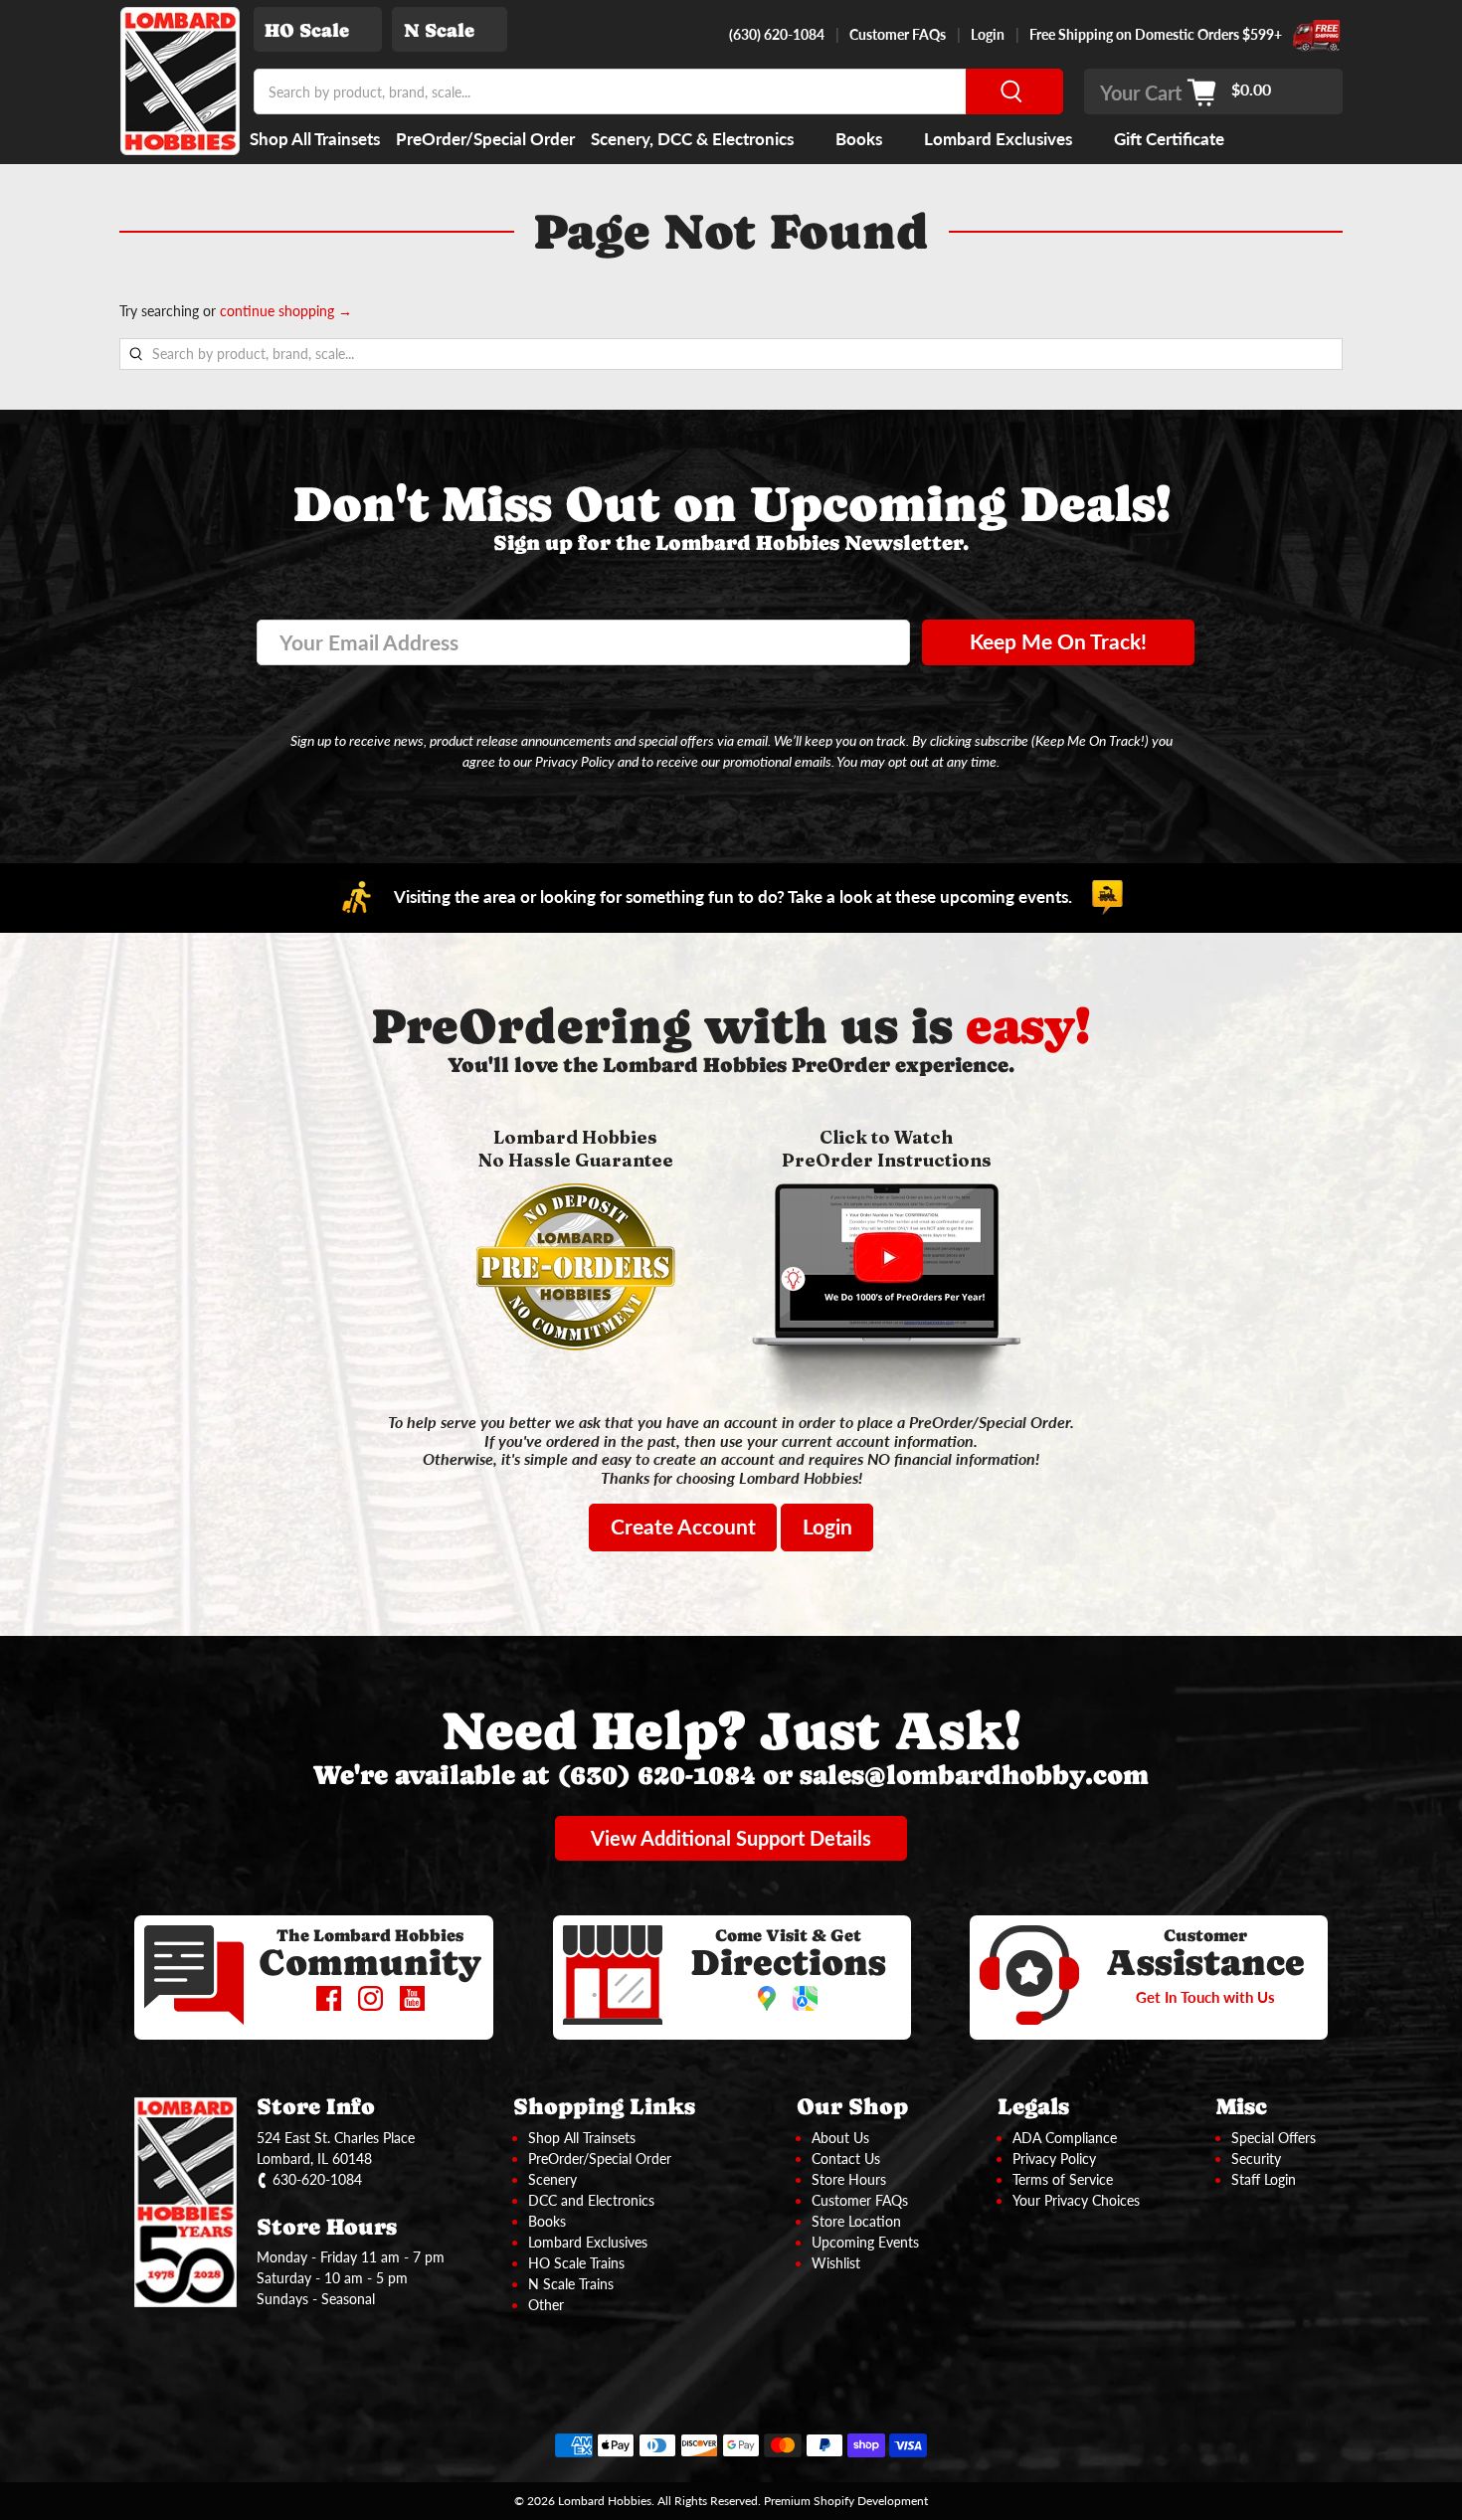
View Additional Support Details (731, 1838)
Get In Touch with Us (1205, 1997)
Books (859, 139)
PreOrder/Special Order (485, 139)
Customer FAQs (898, 34)
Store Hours (849, 2179)
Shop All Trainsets (315, 139)
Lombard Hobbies (605, 2500)
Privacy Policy (1054, 2159)
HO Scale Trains (576, 2263)
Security (1256, 2159)
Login (988, 34)
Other (546, 2305)
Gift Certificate (1169, 139)
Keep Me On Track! (1058, 641)
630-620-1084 (317, 2179)
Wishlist (836, 2263)
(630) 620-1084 (777, 34)
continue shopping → (286, 311)
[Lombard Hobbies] (180, 81)
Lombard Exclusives (998, 139)
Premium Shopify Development (846, 2500)
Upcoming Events (865, 2242)
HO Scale (307, 30)
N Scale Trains (571, 2284)
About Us (840, 2138)
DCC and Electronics (591, 2200)
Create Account (683, 1527)
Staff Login (1264, 2179)
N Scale (439, 30)
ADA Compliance (1065, 2138)
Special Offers (1274, 2138)
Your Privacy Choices (1076, 2200)
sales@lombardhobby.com (974, 1775)
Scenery (552, 2179)
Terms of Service (1063, 2179)
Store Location (856, 2221)
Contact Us (846, 2159)
